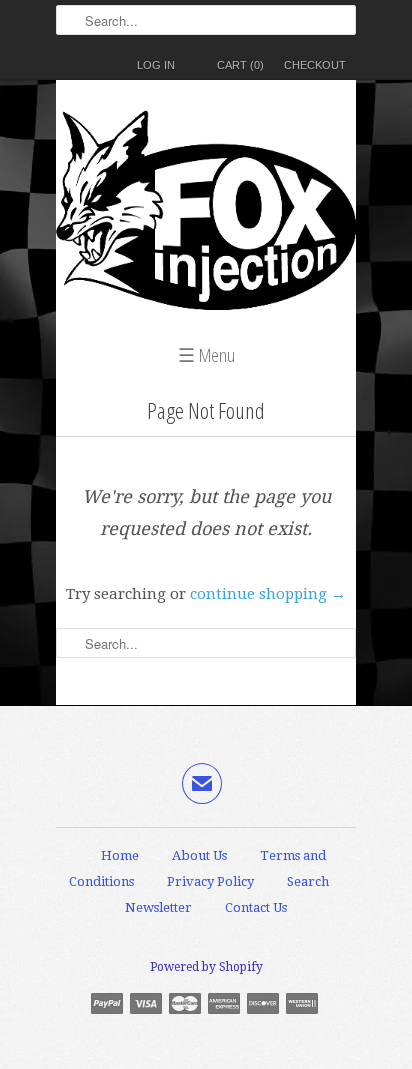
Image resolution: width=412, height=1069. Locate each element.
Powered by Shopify (206, 967)
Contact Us (256, 907)
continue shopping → (268, 594)
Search (308, 881)
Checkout (315, 65)
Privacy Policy (210, 881)
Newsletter (158, 907)
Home (120, 855)
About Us (199, 855)
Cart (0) (240, 65)
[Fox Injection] (206, 215)
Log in (156, 65)
